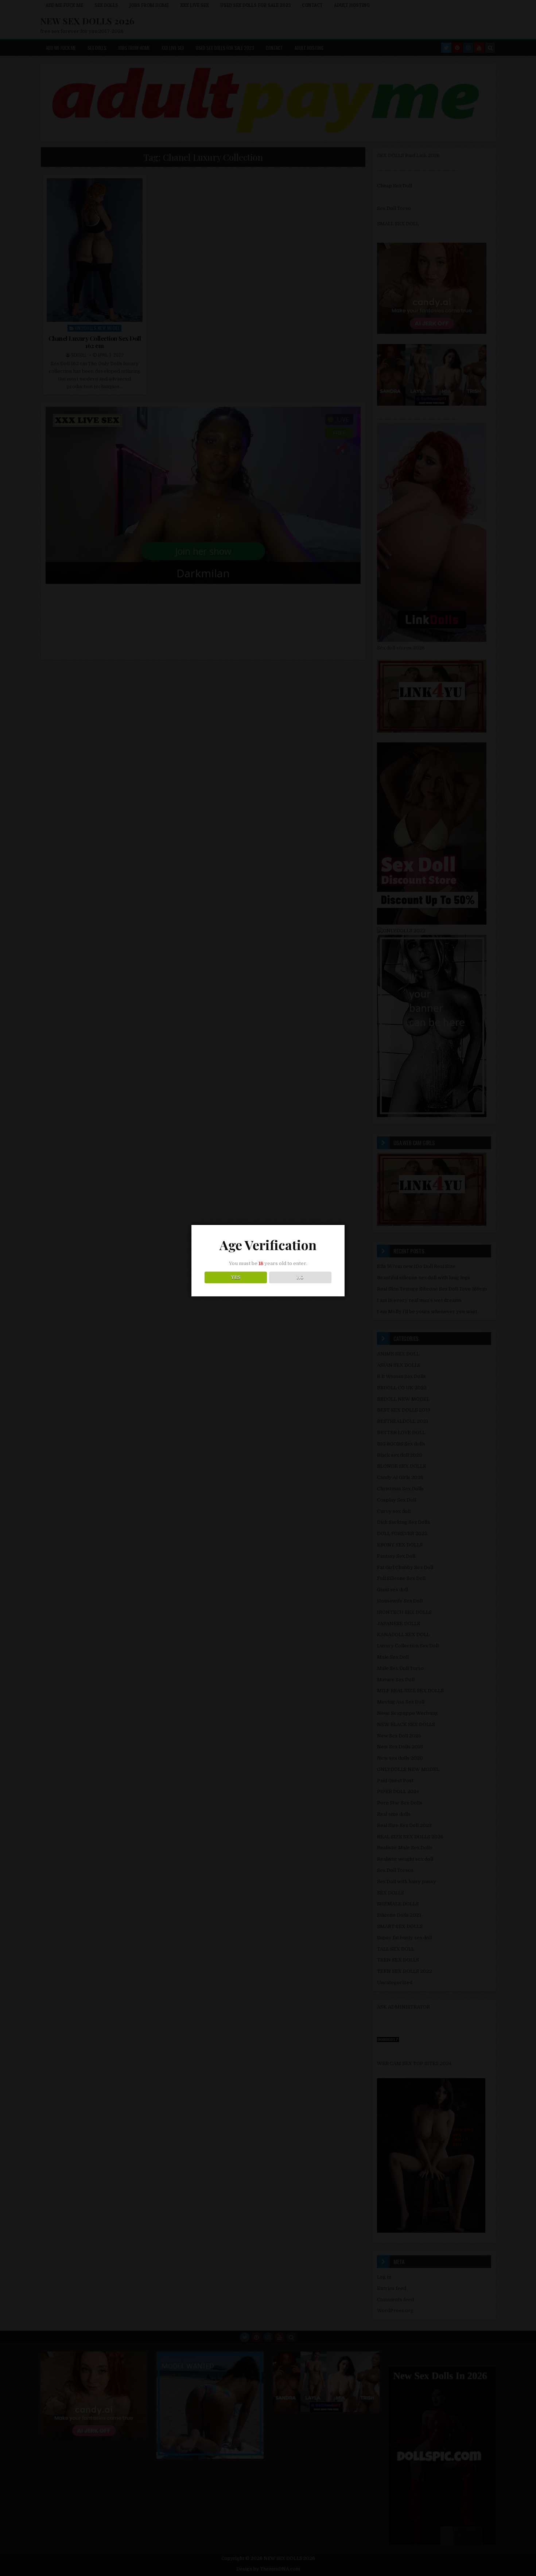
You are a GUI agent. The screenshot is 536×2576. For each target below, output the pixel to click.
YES (236, 1277)
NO (300, 1277)
